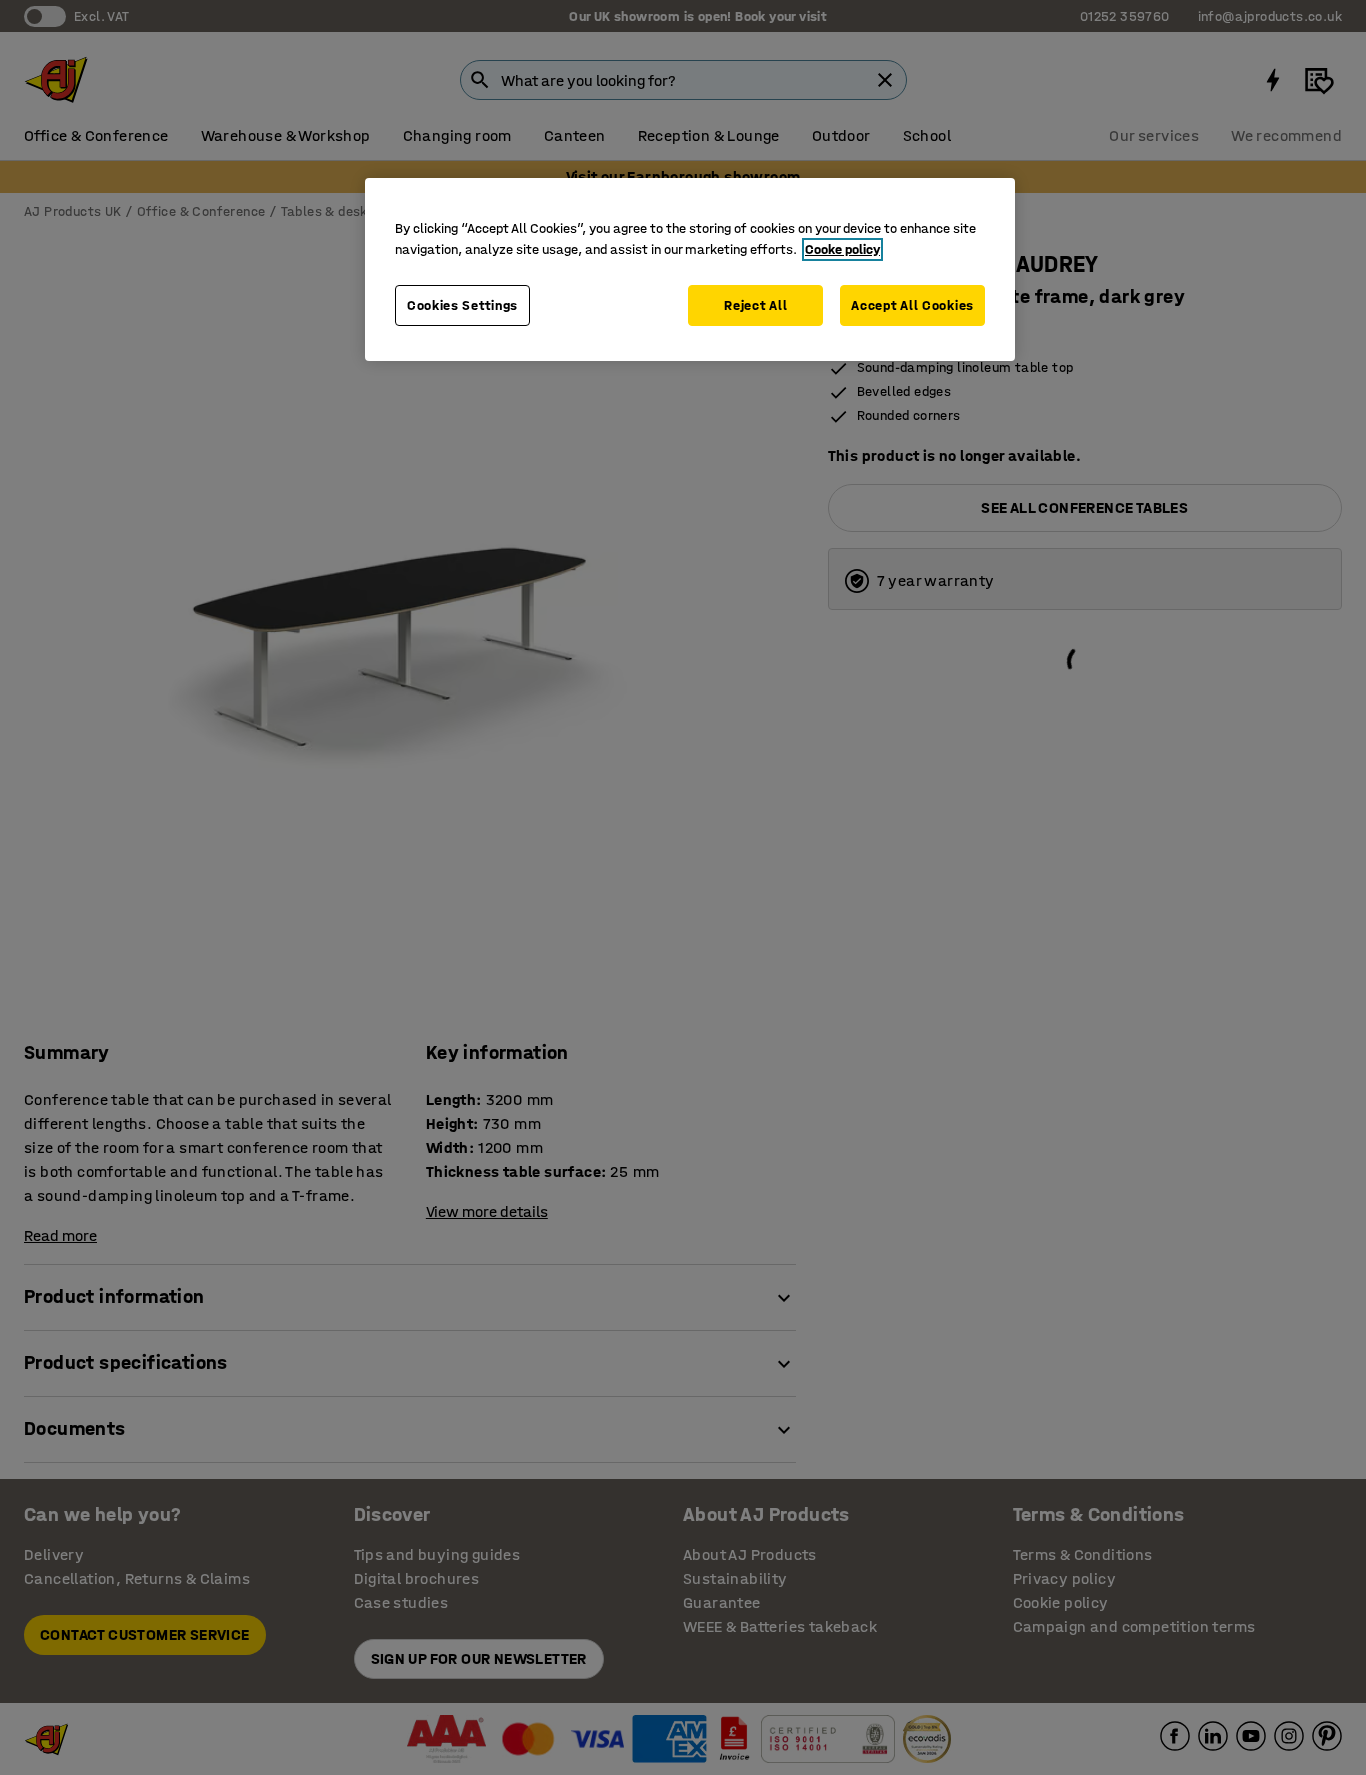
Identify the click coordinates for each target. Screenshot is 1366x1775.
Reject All (755, 305)
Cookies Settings (462, 305)
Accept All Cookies (912, 305)
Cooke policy (842, 249)
